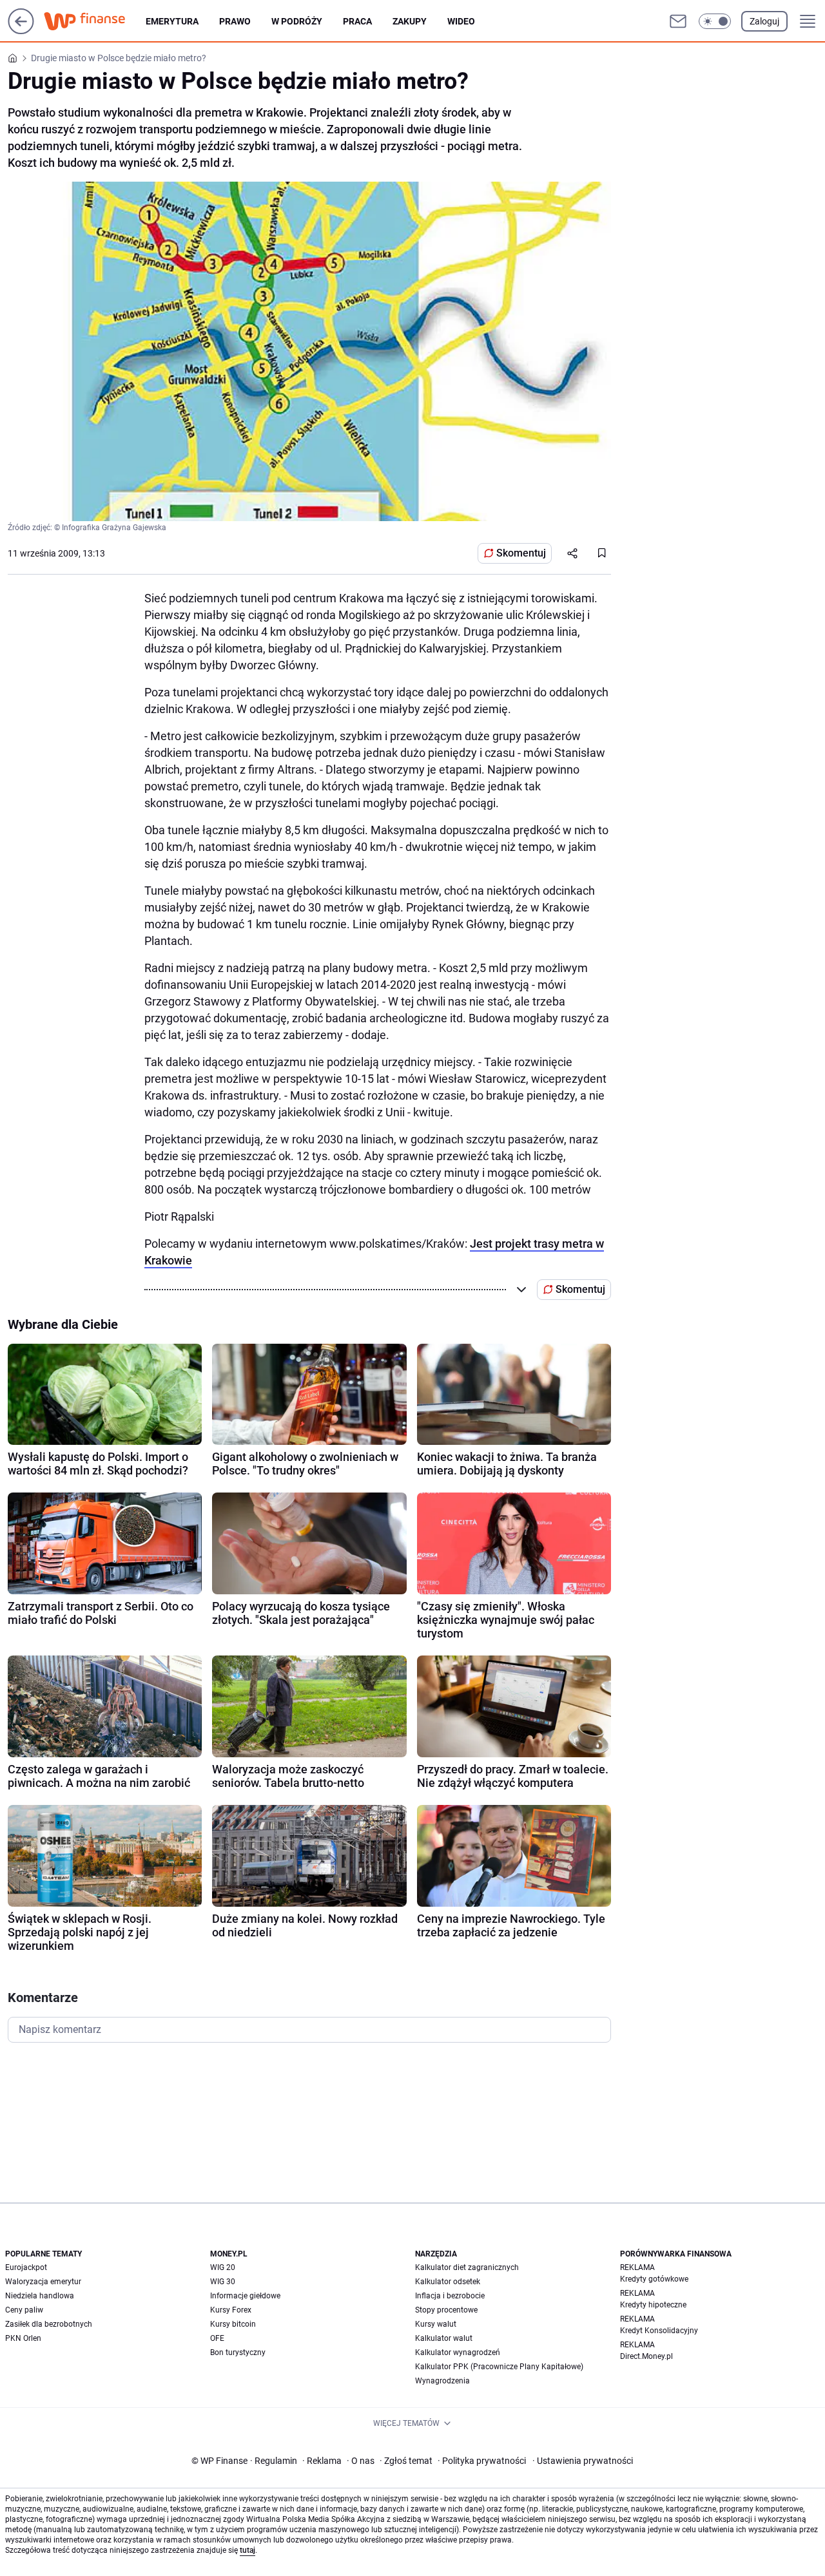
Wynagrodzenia (442, 2381)
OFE (217, 2338)
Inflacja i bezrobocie (450, 2296)
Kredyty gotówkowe (654, 2279)
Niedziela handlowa (40, 2296)
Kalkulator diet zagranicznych (467, 2267)
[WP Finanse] (95, 21)
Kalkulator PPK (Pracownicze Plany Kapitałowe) (499, 2367)
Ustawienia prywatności (583, 2461)
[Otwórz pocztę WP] (678, 21)
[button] (715, 21)
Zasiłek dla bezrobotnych (49, 2324)
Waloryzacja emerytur (43, 2282)
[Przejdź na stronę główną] (21, 31)
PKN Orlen (23, 2338)
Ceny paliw (24, 2310)
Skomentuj (521, 553)
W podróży (297, 21)
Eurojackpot (26, 2267)
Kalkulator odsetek (448, 2282)
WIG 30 (223, 2282)
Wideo (461, 21)
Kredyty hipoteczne (653, 2305)
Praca (357, 21)
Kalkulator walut (444, 2338)
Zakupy (410, 21)
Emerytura (172, 21)
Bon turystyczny (238, 2352)
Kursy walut (436, 2324)
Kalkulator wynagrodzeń (458, 2352)
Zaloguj (764, 21)
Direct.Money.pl (646, 2356)
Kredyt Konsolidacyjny (659, 2331)
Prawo (235, 21)
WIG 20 (223, 2267)
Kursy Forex (231, 2310)
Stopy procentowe (446, 2310)
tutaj (247, 2550)
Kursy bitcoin (233, 2324)
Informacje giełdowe (245, 2296)
